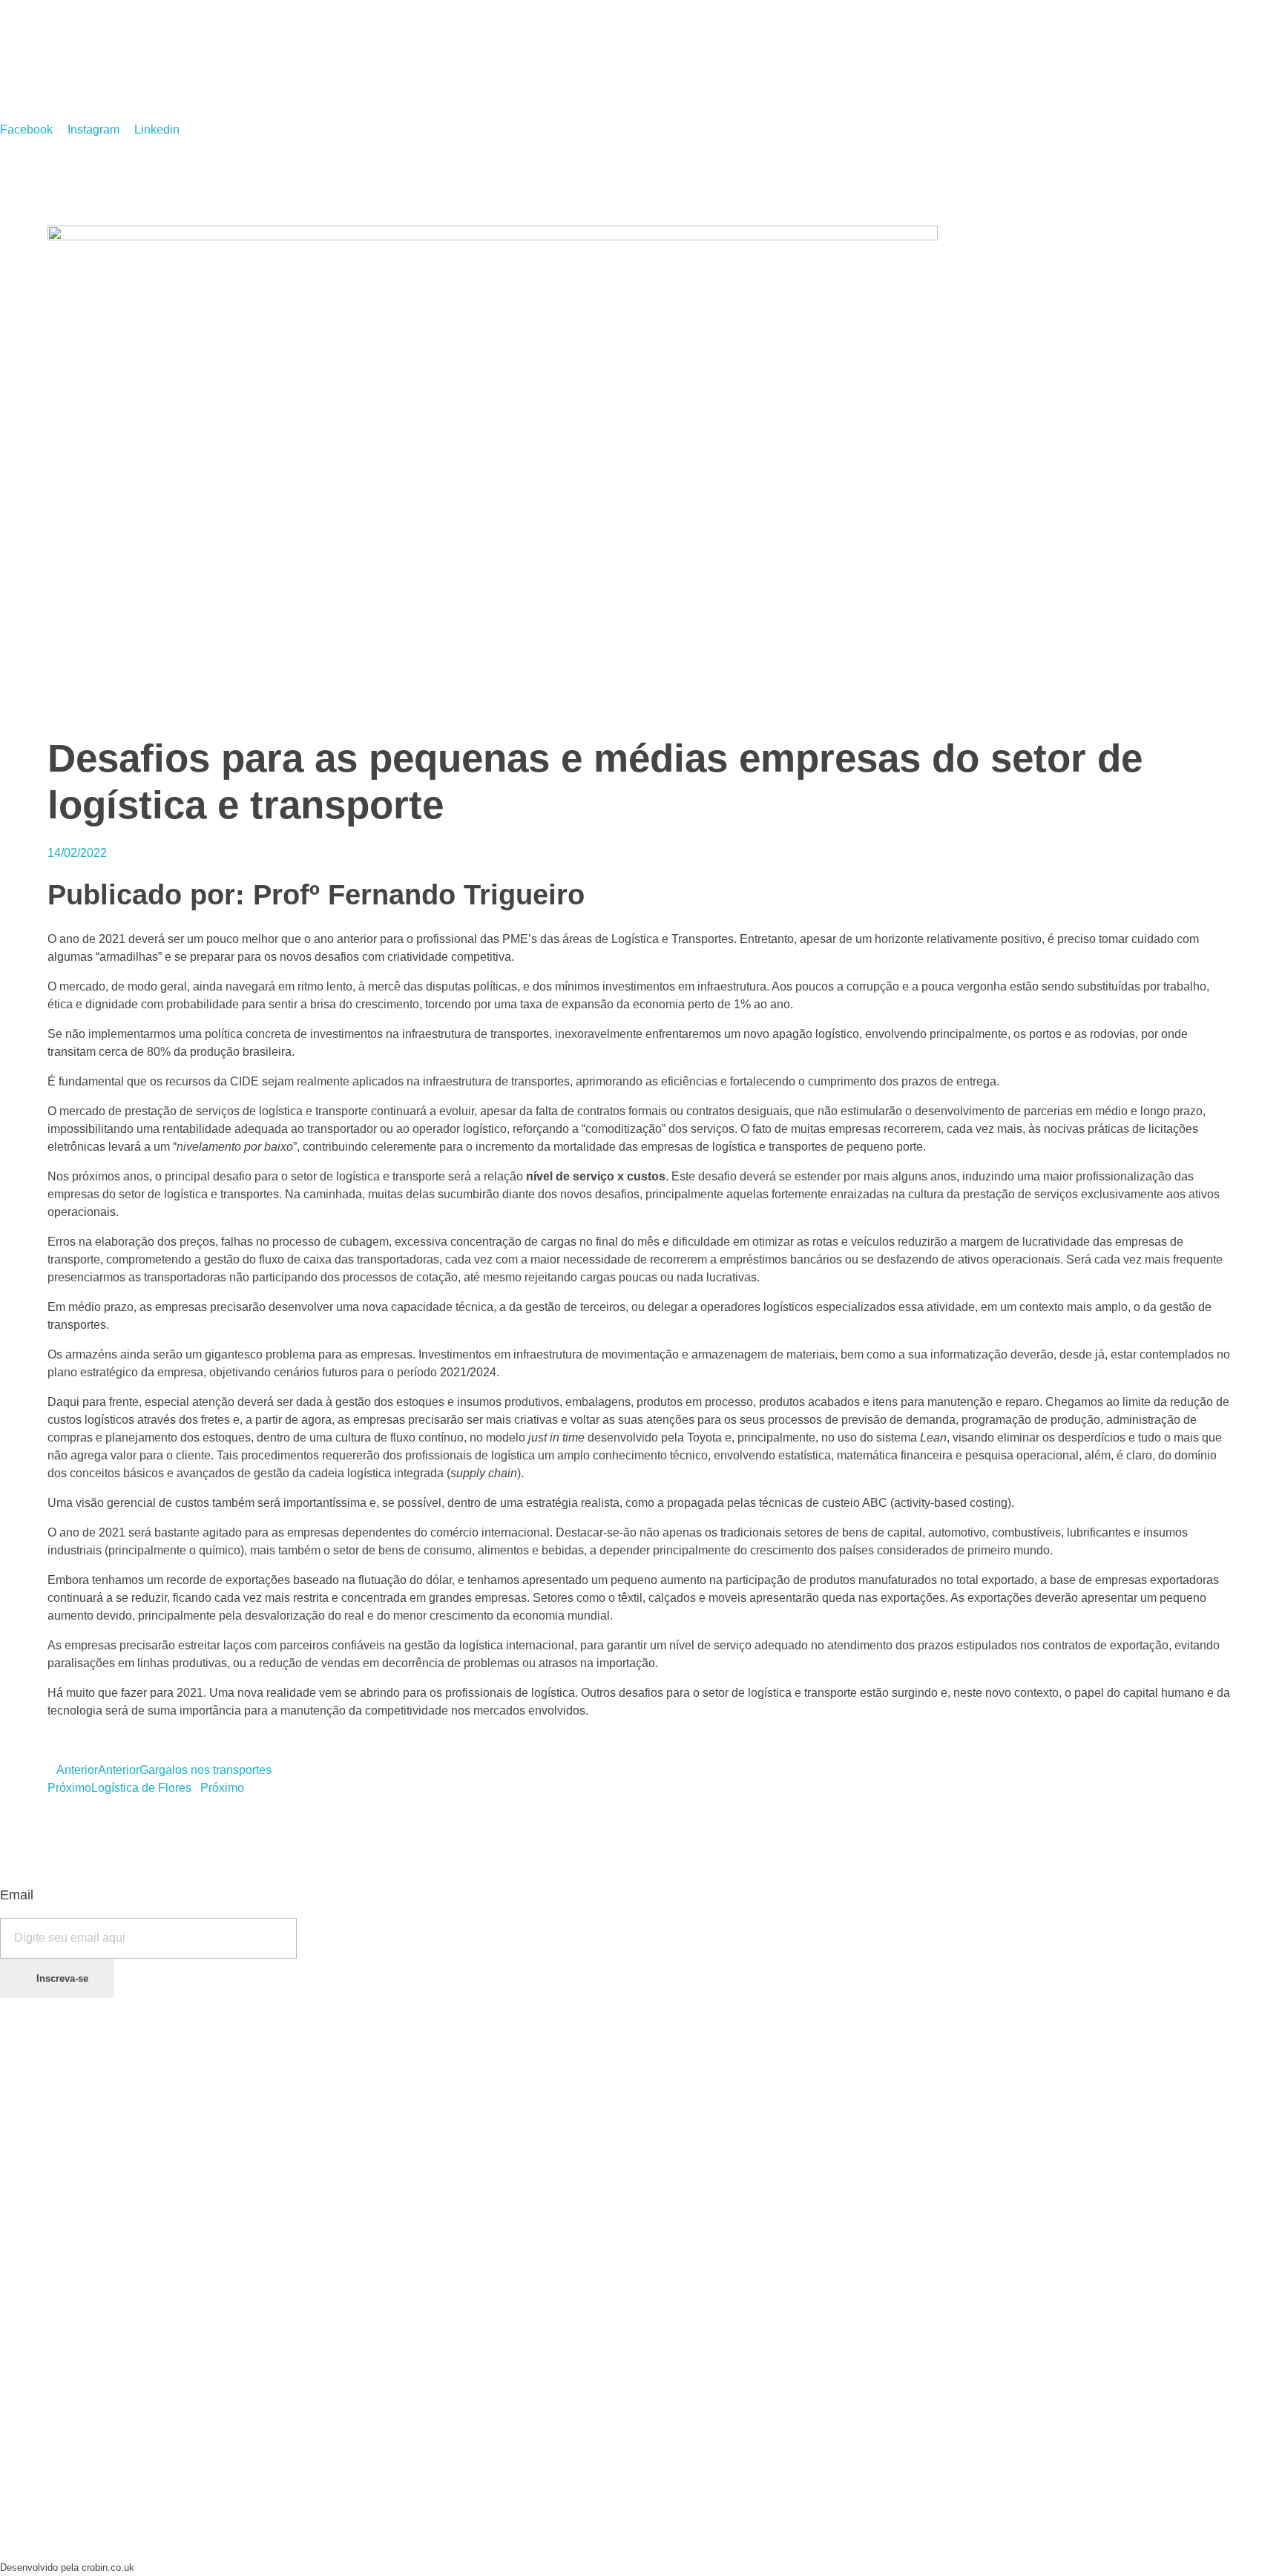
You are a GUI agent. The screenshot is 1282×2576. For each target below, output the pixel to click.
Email (17, 1895)
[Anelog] (101, 58)
